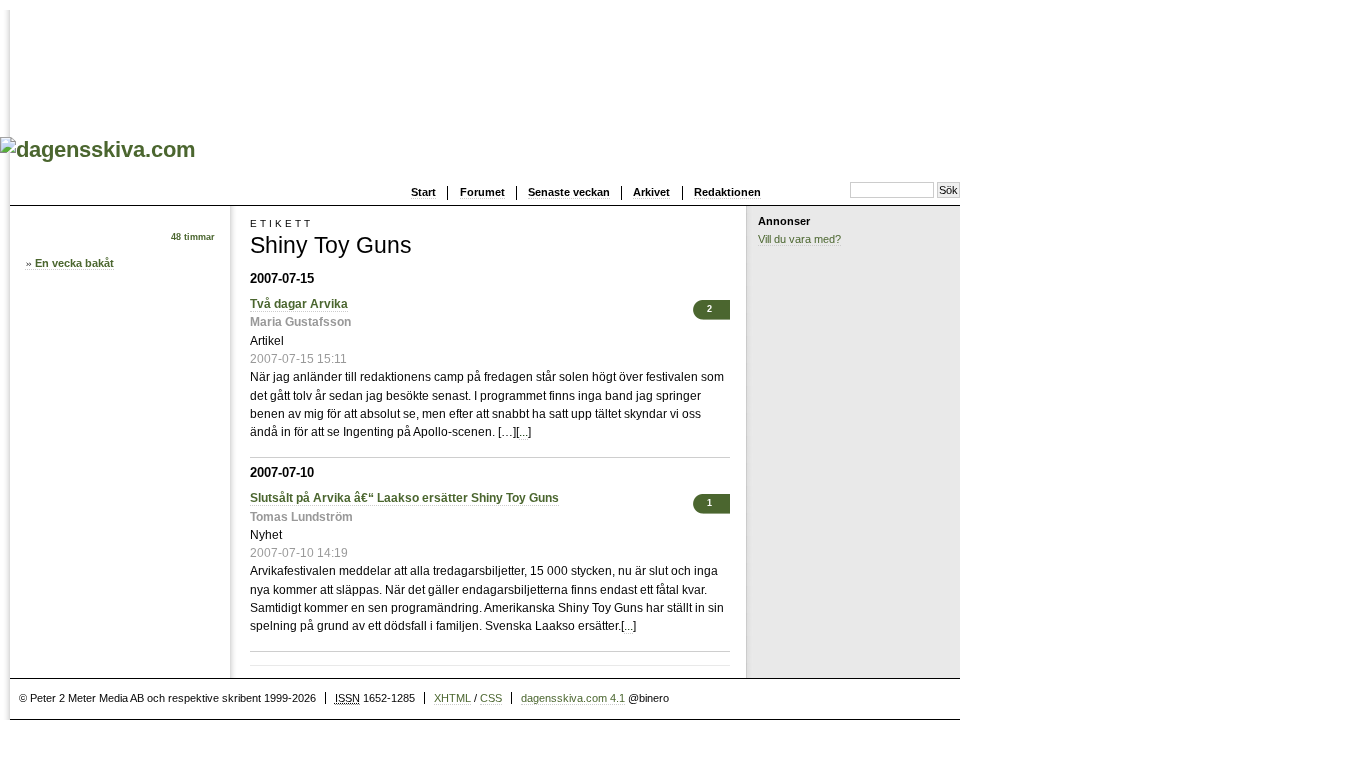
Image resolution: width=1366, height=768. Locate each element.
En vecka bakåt (74, 263)
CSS (491, 698)
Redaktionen (727, 192)
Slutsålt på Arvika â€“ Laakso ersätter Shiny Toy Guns (404, 498)
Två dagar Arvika (299, 304)
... (523, 432)
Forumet (482, 192)
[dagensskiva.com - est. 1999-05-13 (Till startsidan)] (98, 149)
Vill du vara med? (799, 239)
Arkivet (651, 192)
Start (423, 192)
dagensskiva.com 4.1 (573, 698)
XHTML (452, 698)
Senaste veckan (569, 192)
